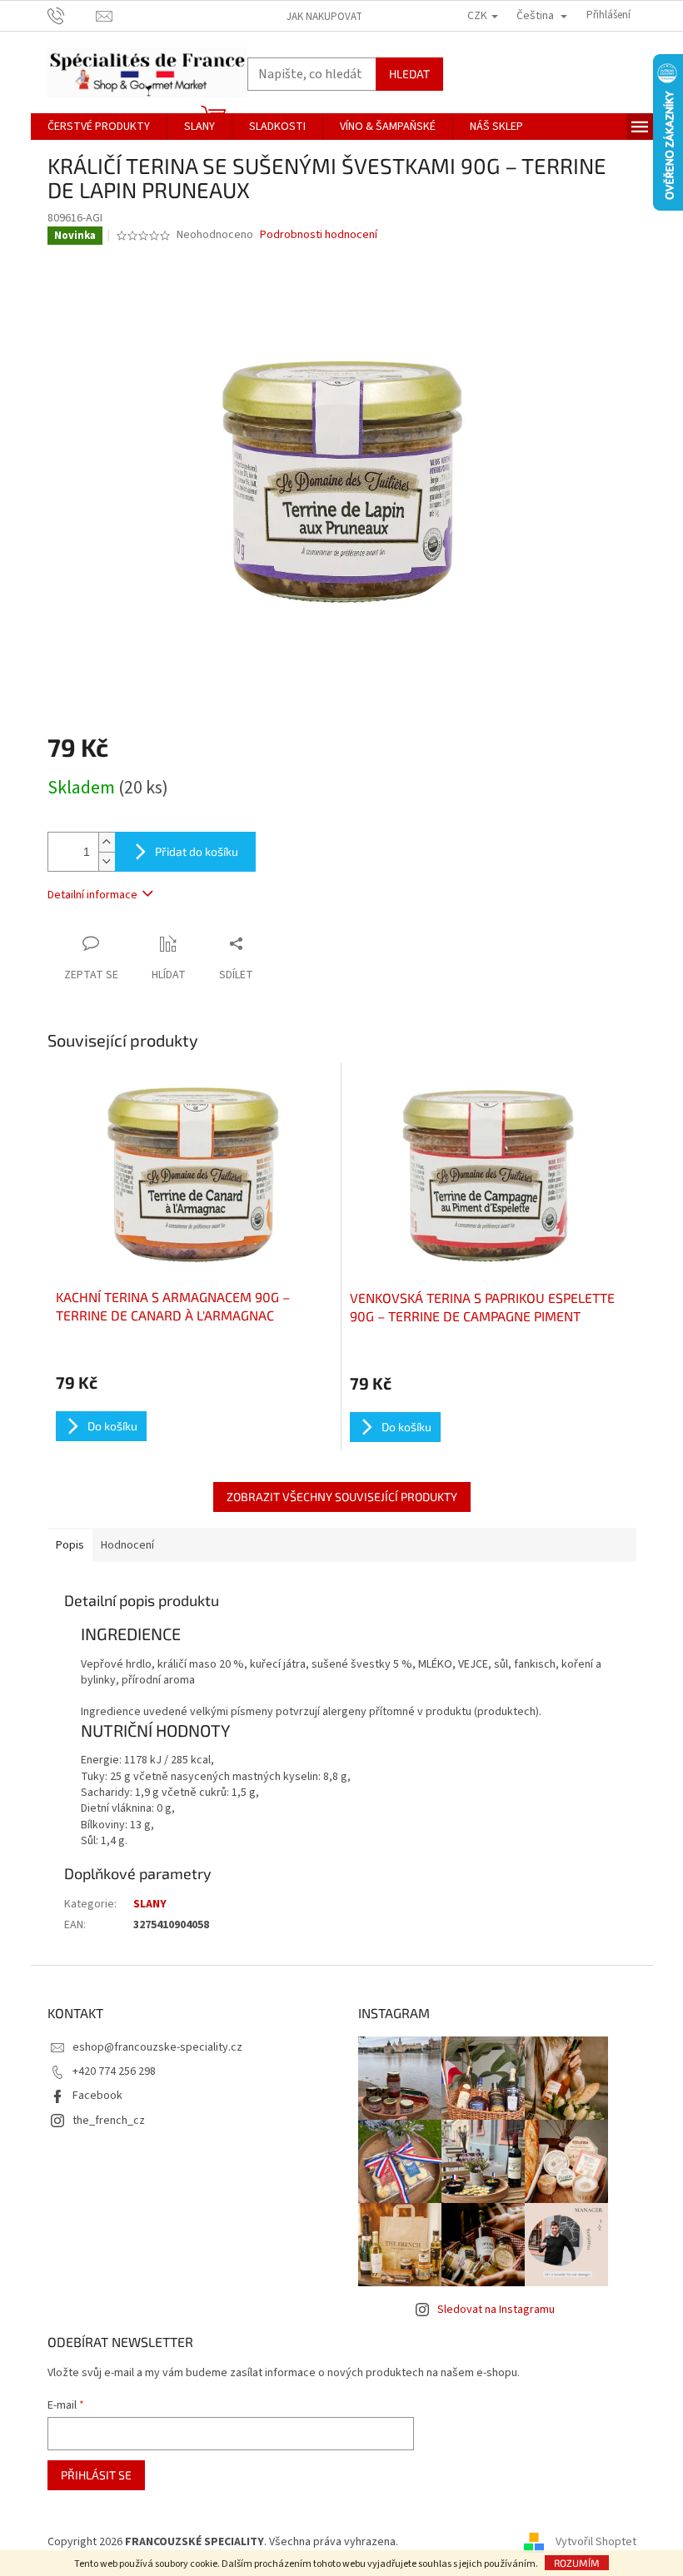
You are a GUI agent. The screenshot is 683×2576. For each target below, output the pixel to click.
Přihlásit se (96, 2475)
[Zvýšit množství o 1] (107, 842)
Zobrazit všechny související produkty (342, 1497)
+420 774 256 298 (114, 2071)
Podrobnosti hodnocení (319, 235)
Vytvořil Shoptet (596, 2542)
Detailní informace (92, 895)
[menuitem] (99, 127)
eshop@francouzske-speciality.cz (157, 2047)
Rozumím (577, 2563)
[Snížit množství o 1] (107, 861)
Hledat (409, 74)
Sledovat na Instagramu (496, 2310)
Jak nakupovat (324, 17)
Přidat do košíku (197, 851)
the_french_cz (109, 2121)
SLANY (150, 1904)
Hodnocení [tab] (127, 1545)
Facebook (97, 2096)
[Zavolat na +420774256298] (72, 15)
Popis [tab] (70, 1545)
